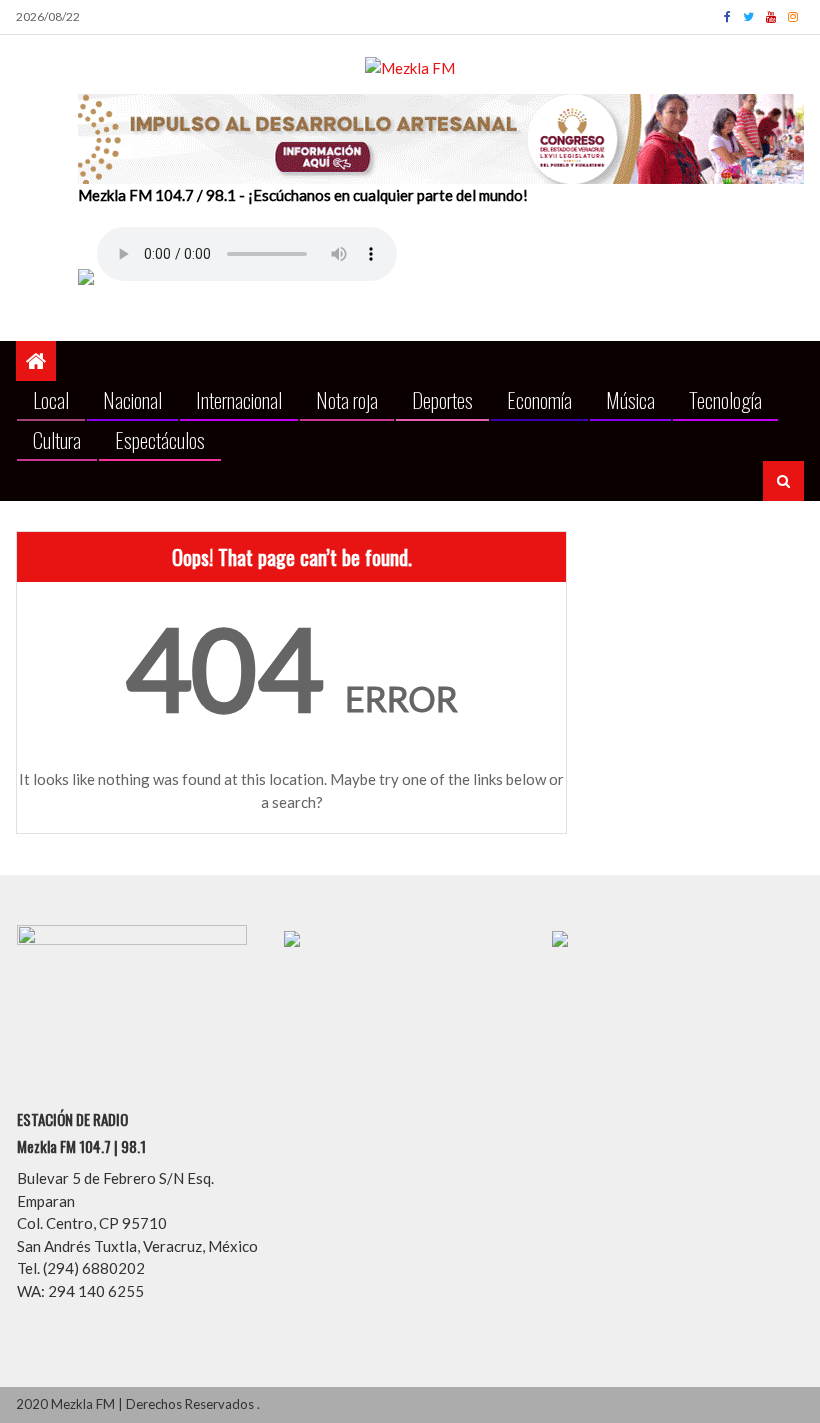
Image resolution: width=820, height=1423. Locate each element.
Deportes (442, 399)
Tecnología (725, 399)
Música (630, 399)
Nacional (132, 399)
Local (51, 399)
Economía (539, 399)
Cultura (57, 439)
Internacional (239, 399)
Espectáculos (160, 439)
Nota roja (347, 399)
